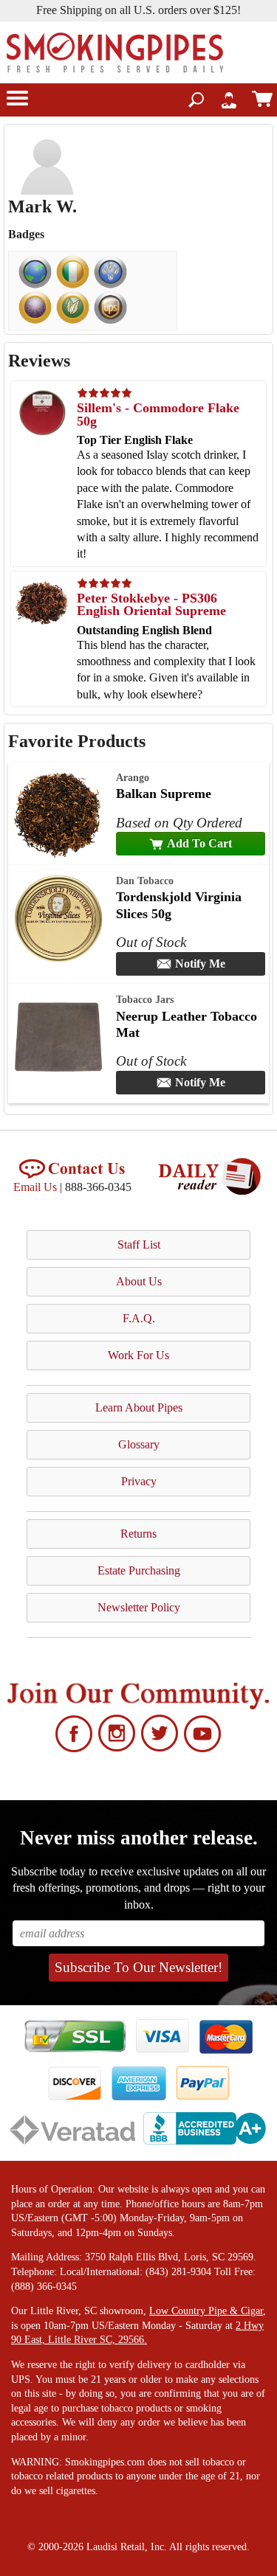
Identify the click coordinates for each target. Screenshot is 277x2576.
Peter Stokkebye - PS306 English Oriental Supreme (151, 605)
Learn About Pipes (139, 1407)
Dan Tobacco (145, 881)
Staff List (139, 1244)
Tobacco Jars (145, 999)
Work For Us (138, 1355)
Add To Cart (199, 843)
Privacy (139, 1481)
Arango (133, 777)
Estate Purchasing (139, 1570)
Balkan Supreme (164, 794)
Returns (138, 1534)
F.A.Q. (139, 1318)
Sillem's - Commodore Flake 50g (158, 414)
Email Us (35, 1187)
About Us (139, 1281)
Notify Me (200, 964)
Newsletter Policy (139, 1607)
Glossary (139, 1444)
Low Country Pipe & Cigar (206, 2311)
